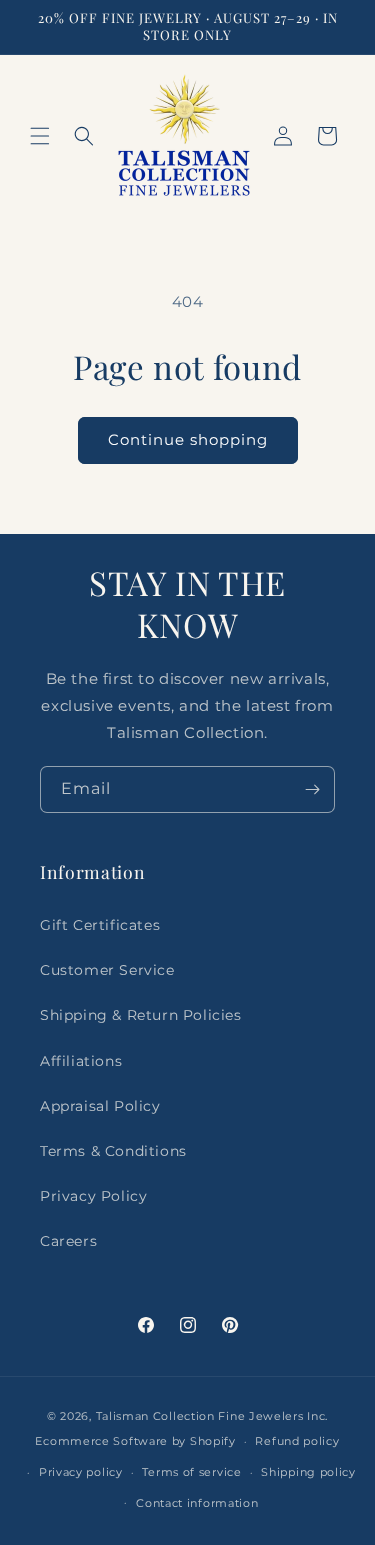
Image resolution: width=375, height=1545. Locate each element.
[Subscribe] (312, 789)
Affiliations (81, 1061)
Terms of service (191, 1472)
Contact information (197, 1503)
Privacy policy (81, 1472)
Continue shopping (188, 439)
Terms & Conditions (113, 1151)
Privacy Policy (93, 1196)
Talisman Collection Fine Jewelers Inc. (212, 1416)
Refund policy (297, 1441)
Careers (68, 1241)
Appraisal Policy (100, 1106)
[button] (40, 136)
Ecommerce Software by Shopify (135, 1441)
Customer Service (107, 970)
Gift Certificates (100, 925)
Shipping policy (308, 1472)
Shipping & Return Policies (141, 1015)
